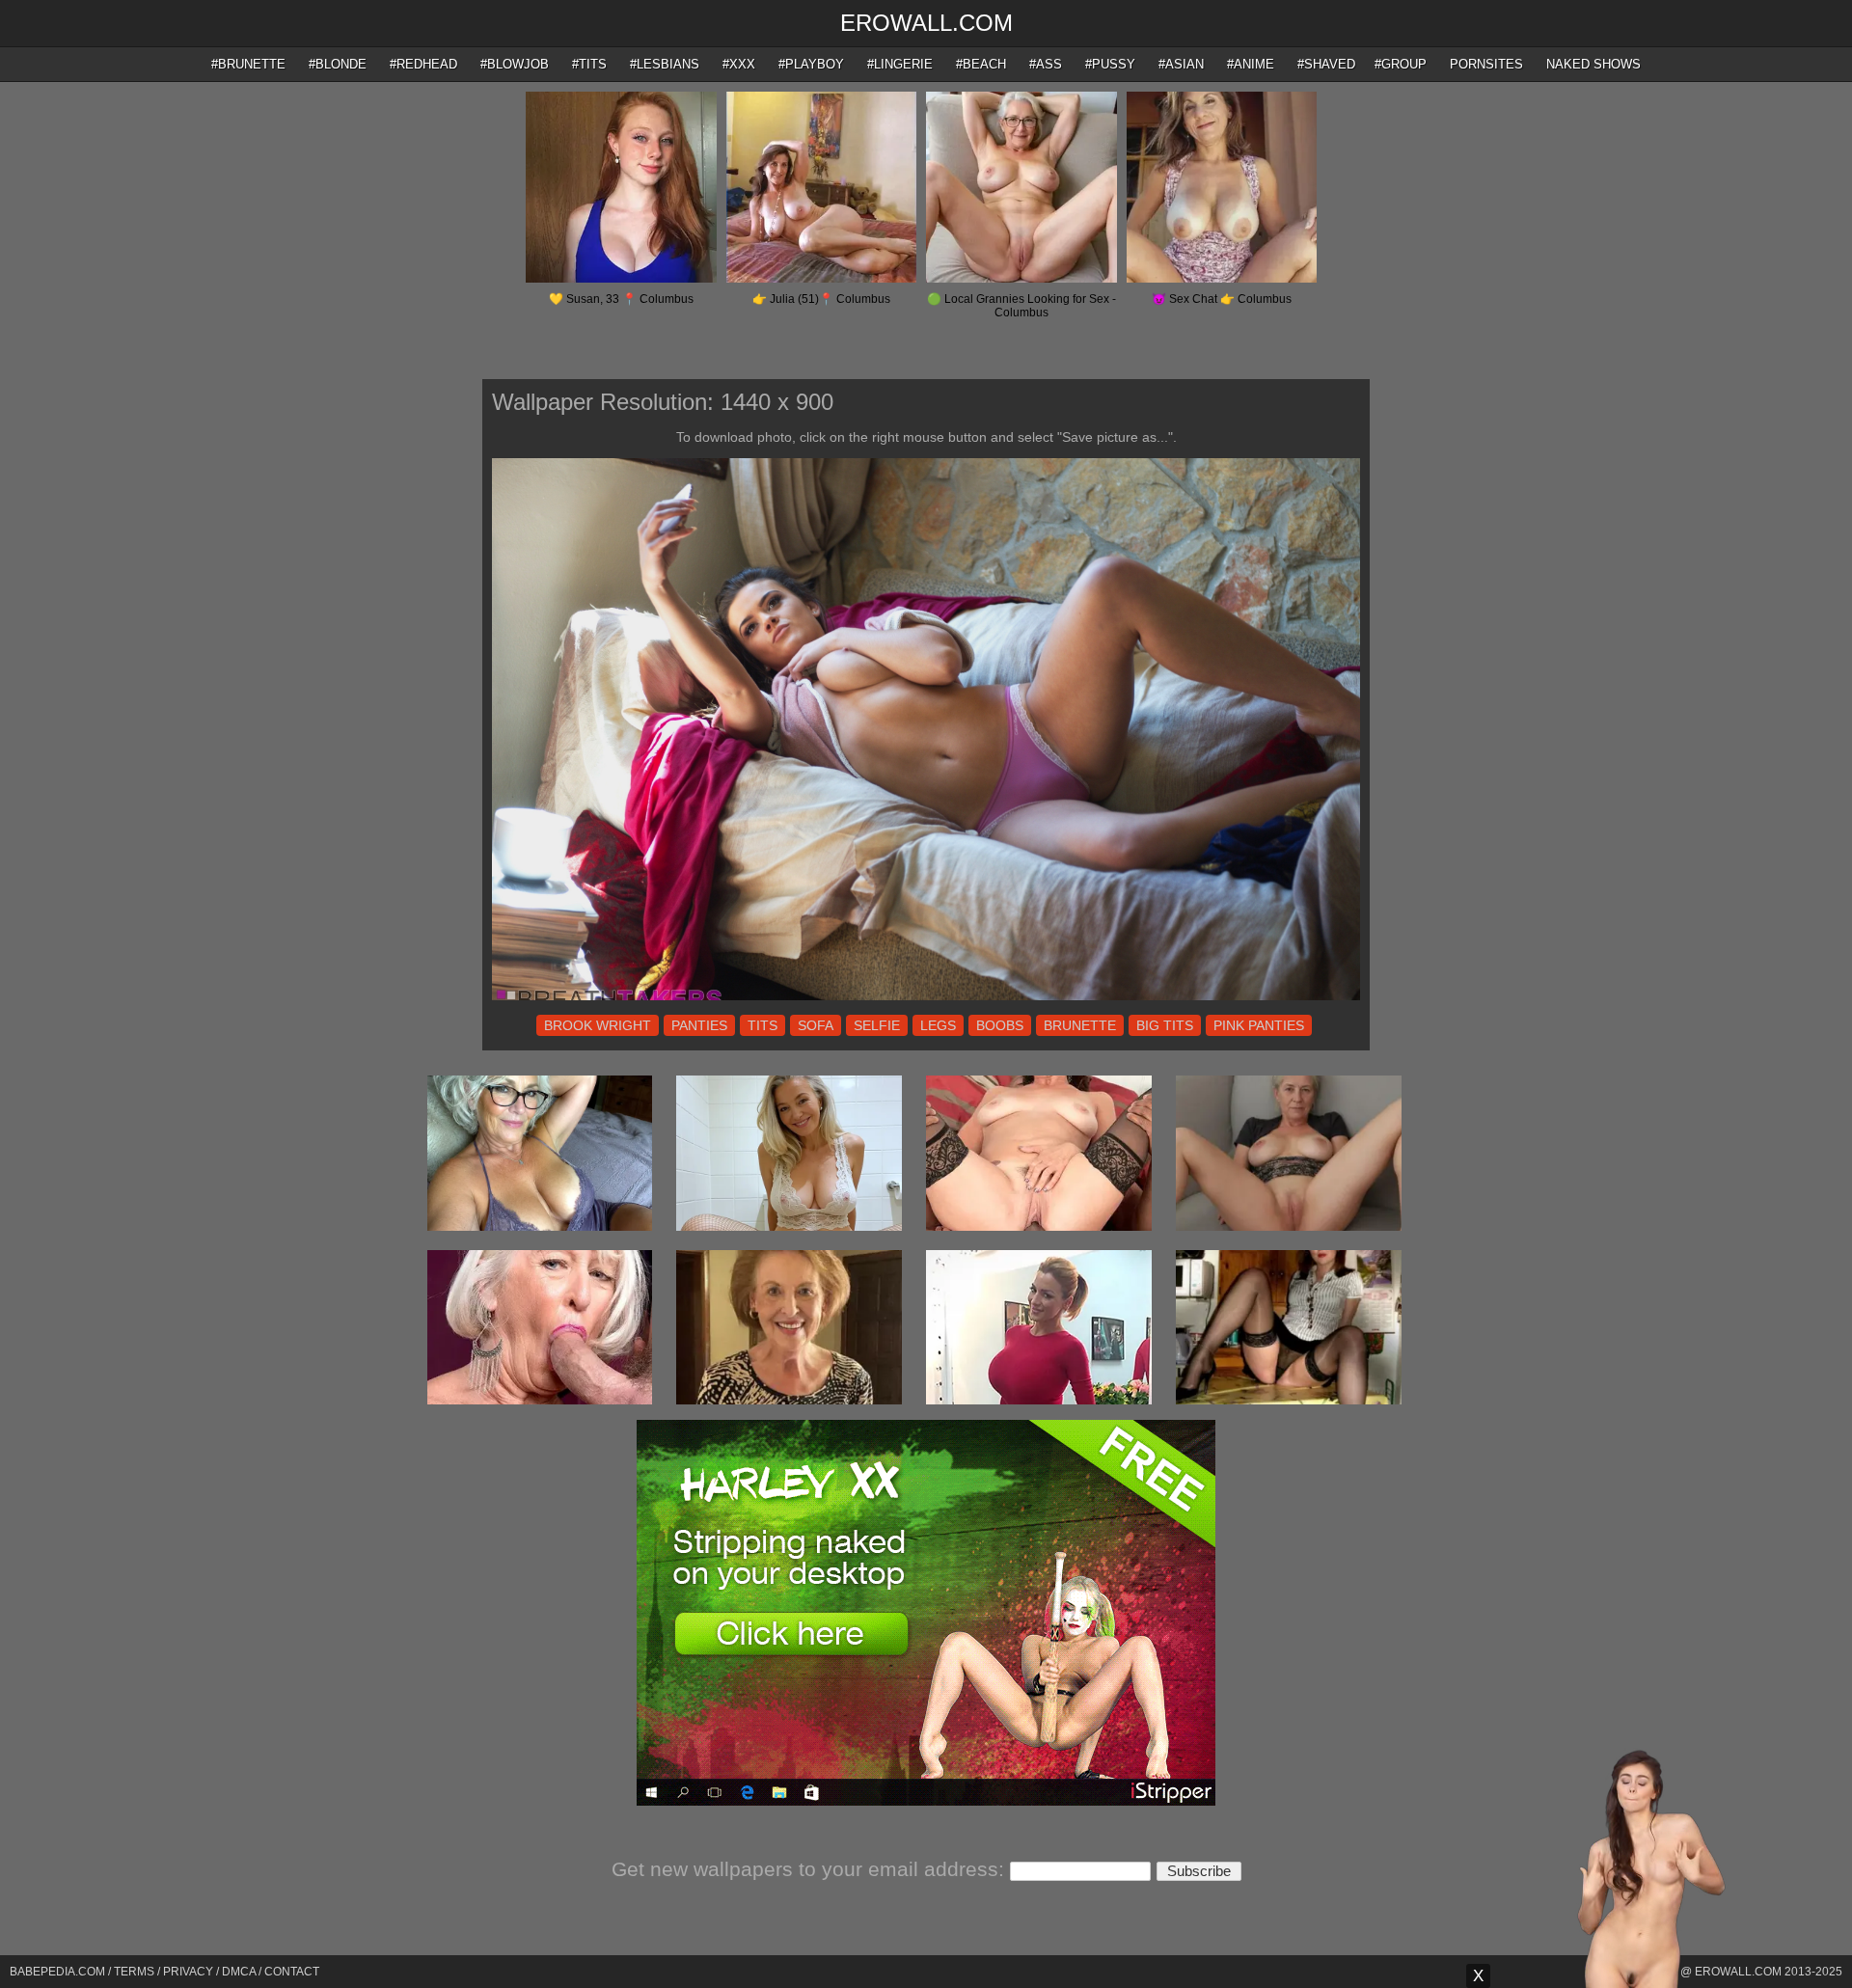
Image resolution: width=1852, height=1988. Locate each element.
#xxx (739, 64)
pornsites (1486, 64)
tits (763, 1025)
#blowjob (515, 64)
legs (938, 1025)
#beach (981, 64)
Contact (292, 1972)
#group (1401, 64)
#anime (1251, 64)
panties (699, 1025)
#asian (1181, 64)
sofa (816, 1025)
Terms (134, 1972)
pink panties (1259, 1025)
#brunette (248, 64)
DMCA (239, 1972)
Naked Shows (1593, 64)
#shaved (1326, 64)
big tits (1165, 1025)
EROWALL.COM (926, 23)
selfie (877, 1025)
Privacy (188, 1972)
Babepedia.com (57, 1972)
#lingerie (900, 64)
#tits (589, 64)
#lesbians (665, 64)
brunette (1080, 1025)
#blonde (338, 64)
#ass (1046, 64)
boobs (1000, 1025)
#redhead (423, 64)
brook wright (598, 1025)
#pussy (1110, 64)
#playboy (811, 64)
